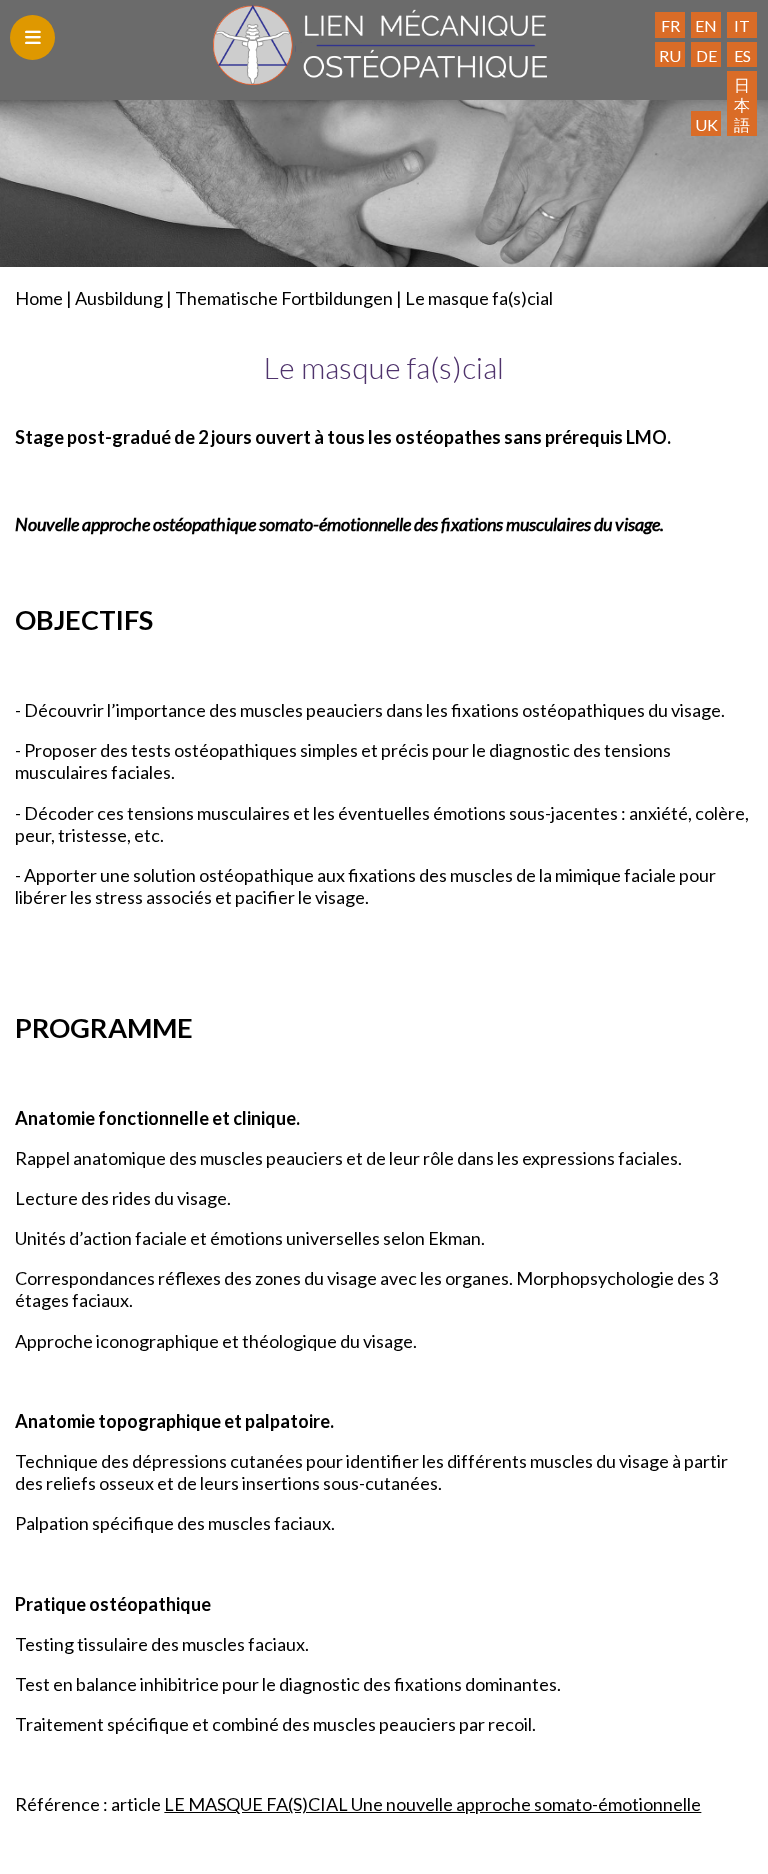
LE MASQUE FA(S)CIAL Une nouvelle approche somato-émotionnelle (432, 1804)
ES (742, 55)
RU (670, 55)
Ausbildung (119, 298)
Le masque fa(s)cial (479, 298)
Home (39, 298)
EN (706, 25)
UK (706, 124)
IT (742, 25)
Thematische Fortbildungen (284, 298)
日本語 (742, 104)
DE (706, 55)
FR (670, 25)
